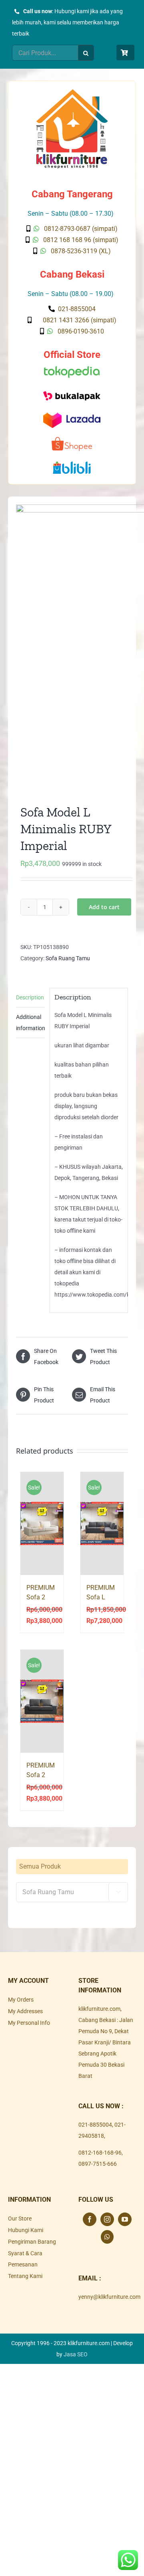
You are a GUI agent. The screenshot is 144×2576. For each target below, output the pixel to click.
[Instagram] (107, 2219)
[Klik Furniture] (72, 92)
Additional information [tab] (31, 1023)
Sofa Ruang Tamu (68, 958)
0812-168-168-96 (100, 2153)
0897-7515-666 (98, 2164)
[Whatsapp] (107, 2237)
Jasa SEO (76, 2354)
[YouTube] (125, 2219)
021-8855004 (95, 2125)
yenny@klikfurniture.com (109, 2297)
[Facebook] (90, 2219)
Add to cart (104, 907)
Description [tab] (30, 997)
